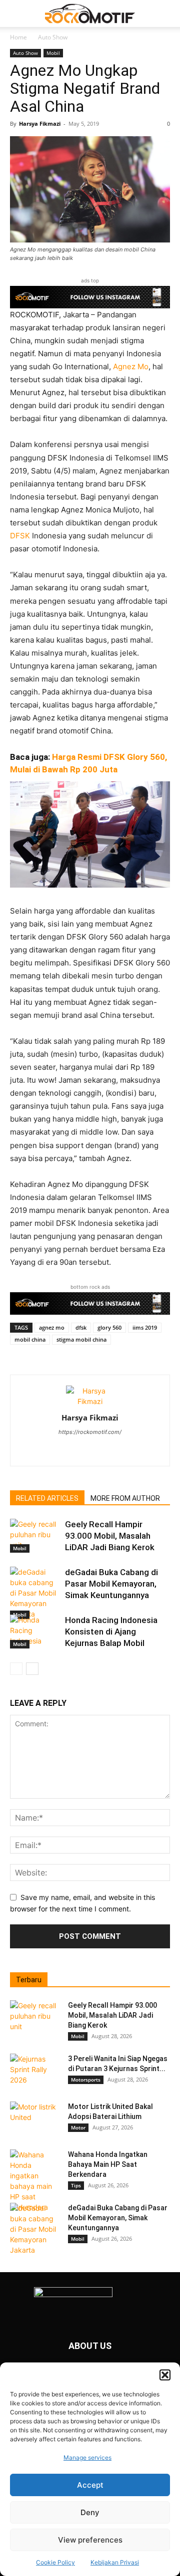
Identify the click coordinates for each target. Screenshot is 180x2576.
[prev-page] (16, 1669)
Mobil (53, 53)
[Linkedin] (90, 1452)
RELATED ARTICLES (47, 1498)
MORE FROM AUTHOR (125, 1498)
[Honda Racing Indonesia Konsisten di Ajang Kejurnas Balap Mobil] (35, 1632)
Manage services (87, 2458)
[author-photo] (90, 1401)
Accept (90, 2485)
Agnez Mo (131, 366)
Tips (76, 2185)
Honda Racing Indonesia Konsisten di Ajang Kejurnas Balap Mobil (111, 1632)
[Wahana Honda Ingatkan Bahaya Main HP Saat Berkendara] (35, 2181)
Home (18, 37)
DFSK (20, 536)
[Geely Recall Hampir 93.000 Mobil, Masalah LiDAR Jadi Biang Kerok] (35, 1536)
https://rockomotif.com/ (90, 1432)
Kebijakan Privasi (115, 2562)
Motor (78, 2127)
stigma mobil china (81, 1339)
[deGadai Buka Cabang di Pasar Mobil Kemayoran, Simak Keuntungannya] (35, 1593)
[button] (165, 2375)
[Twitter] (111, 1452)
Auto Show (53, 37)
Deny (90, 2512)
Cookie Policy (55, 2562)
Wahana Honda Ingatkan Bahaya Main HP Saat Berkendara (108, 2164)
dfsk (81, 1327)
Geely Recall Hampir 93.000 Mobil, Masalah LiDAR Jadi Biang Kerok (110, 1536)
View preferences (90, 2540)
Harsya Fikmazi (40, 123)
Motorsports (86, 2080)
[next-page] (32, 1669)
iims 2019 (145, 1327)
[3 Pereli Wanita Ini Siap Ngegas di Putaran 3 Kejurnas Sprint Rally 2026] (35, 2071)
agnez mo (52, 1327)
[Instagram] (69, 1452)
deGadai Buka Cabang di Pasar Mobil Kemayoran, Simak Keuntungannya (111, 1584)
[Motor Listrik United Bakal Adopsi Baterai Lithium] (35, 2119)
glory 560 (109, 1327)
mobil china (30, 1339)
